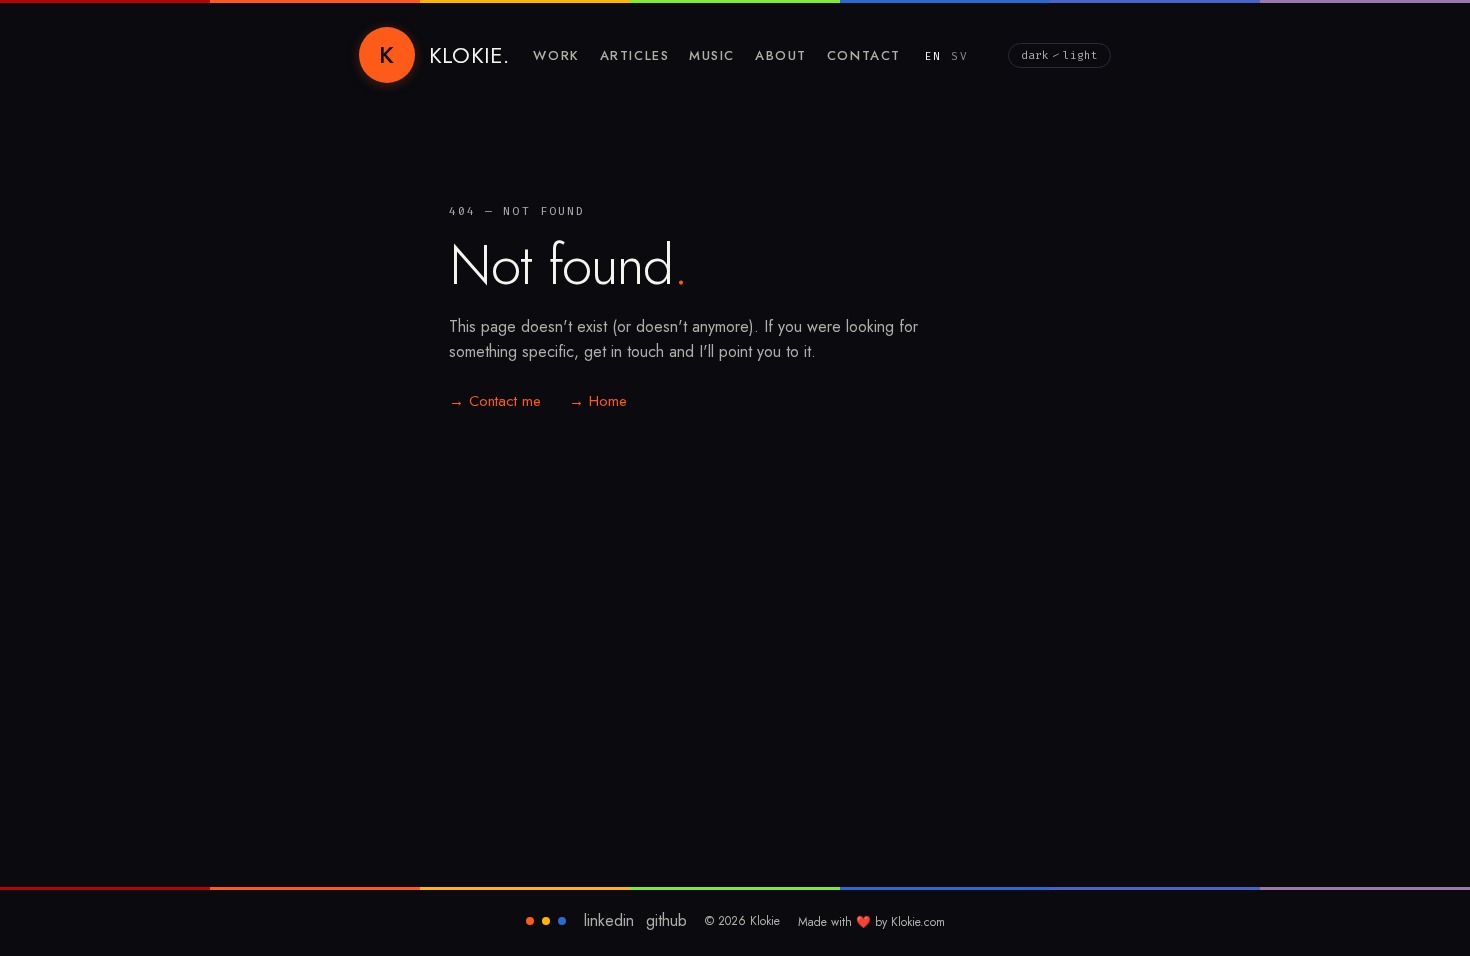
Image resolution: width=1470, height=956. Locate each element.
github (666, 921)
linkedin (609, 921)
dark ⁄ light (1059, 55)
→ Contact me (495, 401)
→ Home (598, 401)
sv (959, 56)
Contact (864, 55)
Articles (634, 55)
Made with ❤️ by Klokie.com (871, 922)
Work (556, 55)
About (781, 55)
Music (712, 55)
